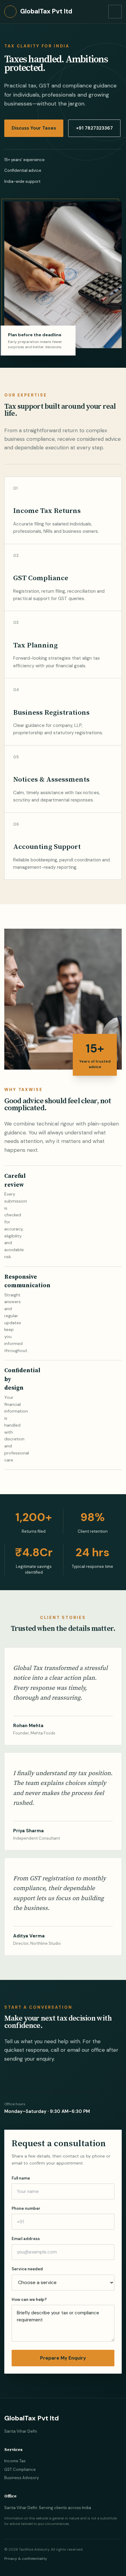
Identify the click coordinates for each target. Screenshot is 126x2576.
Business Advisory (22, 2478)
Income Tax (15, 2461)
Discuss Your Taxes (34, 128)
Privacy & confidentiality (26, 2559)
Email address (26, 2239)
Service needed (27, 2269)
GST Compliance (20, 2469)
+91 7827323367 (94, 128)
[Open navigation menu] (115, 12)
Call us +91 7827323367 (31, 2078)
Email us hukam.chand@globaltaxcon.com (51, 2091)
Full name (21, 2178)
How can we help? (29, 2300)
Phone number (26, 2208)
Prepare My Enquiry (63, 2358)
